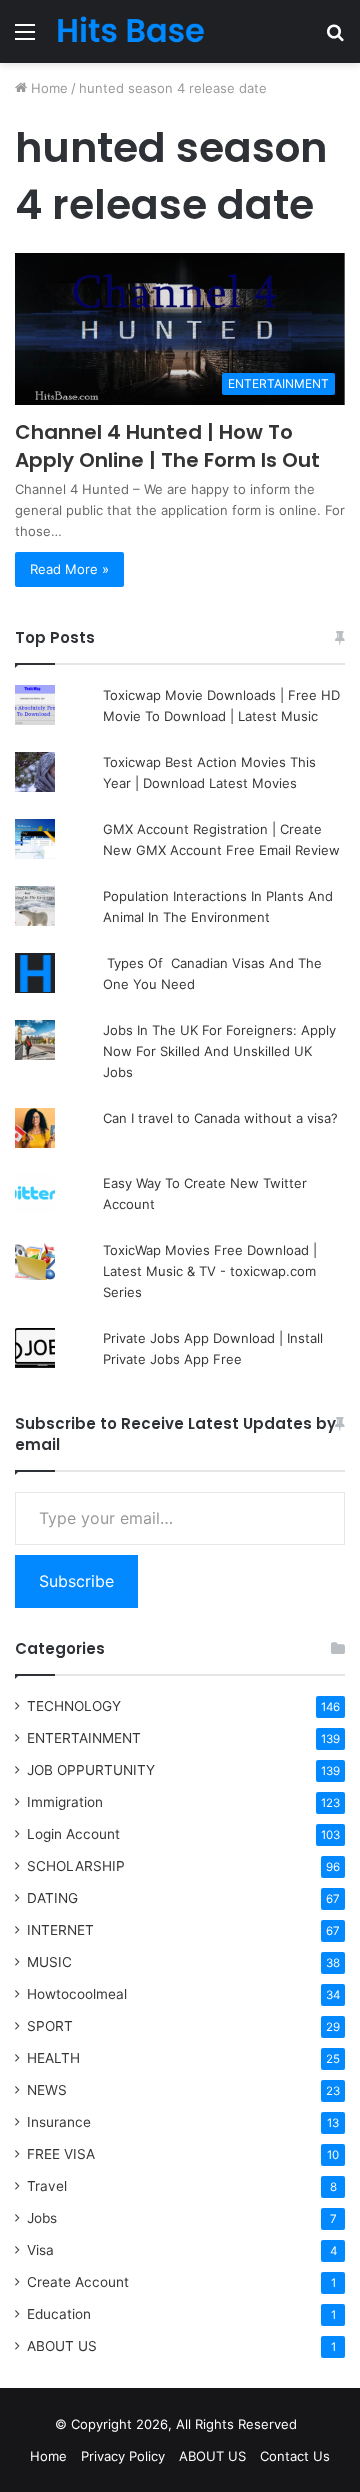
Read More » (69, 569)
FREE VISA (61, 2154)
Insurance (59, 2122)
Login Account (73, 1834)
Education (59, 2314)
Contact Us (295, 2456)
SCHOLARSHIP (76, 1866)
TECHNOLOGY (74, 1706)
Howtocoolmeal (77, 1994)
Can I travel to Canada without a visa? (220, 1118)
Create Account (78, 2282)
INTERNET (60, 1930)
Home (47, 88)
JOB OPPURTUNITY (91, 1770)
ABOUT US (62, 2346)
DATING (52, 1898)
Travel (47, 2186)
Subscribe (76, 1581)
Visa (40, 2250)
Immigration (65, 1802)
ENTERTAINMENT (84, 1738)
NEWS (47, 2090)
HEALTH (53, 2058)
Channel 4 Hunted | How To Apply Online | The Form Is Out (167, 446)
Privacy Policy (123, 2456)
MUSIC (49, 1962)
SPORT (50, 2026)
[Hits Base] (130, 31)
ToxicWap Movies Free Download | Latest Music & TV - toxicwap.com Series (210, 1271)
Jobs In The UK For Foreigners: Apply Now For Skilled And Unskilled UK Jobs (219, 1051)
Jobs (42, 2218)
